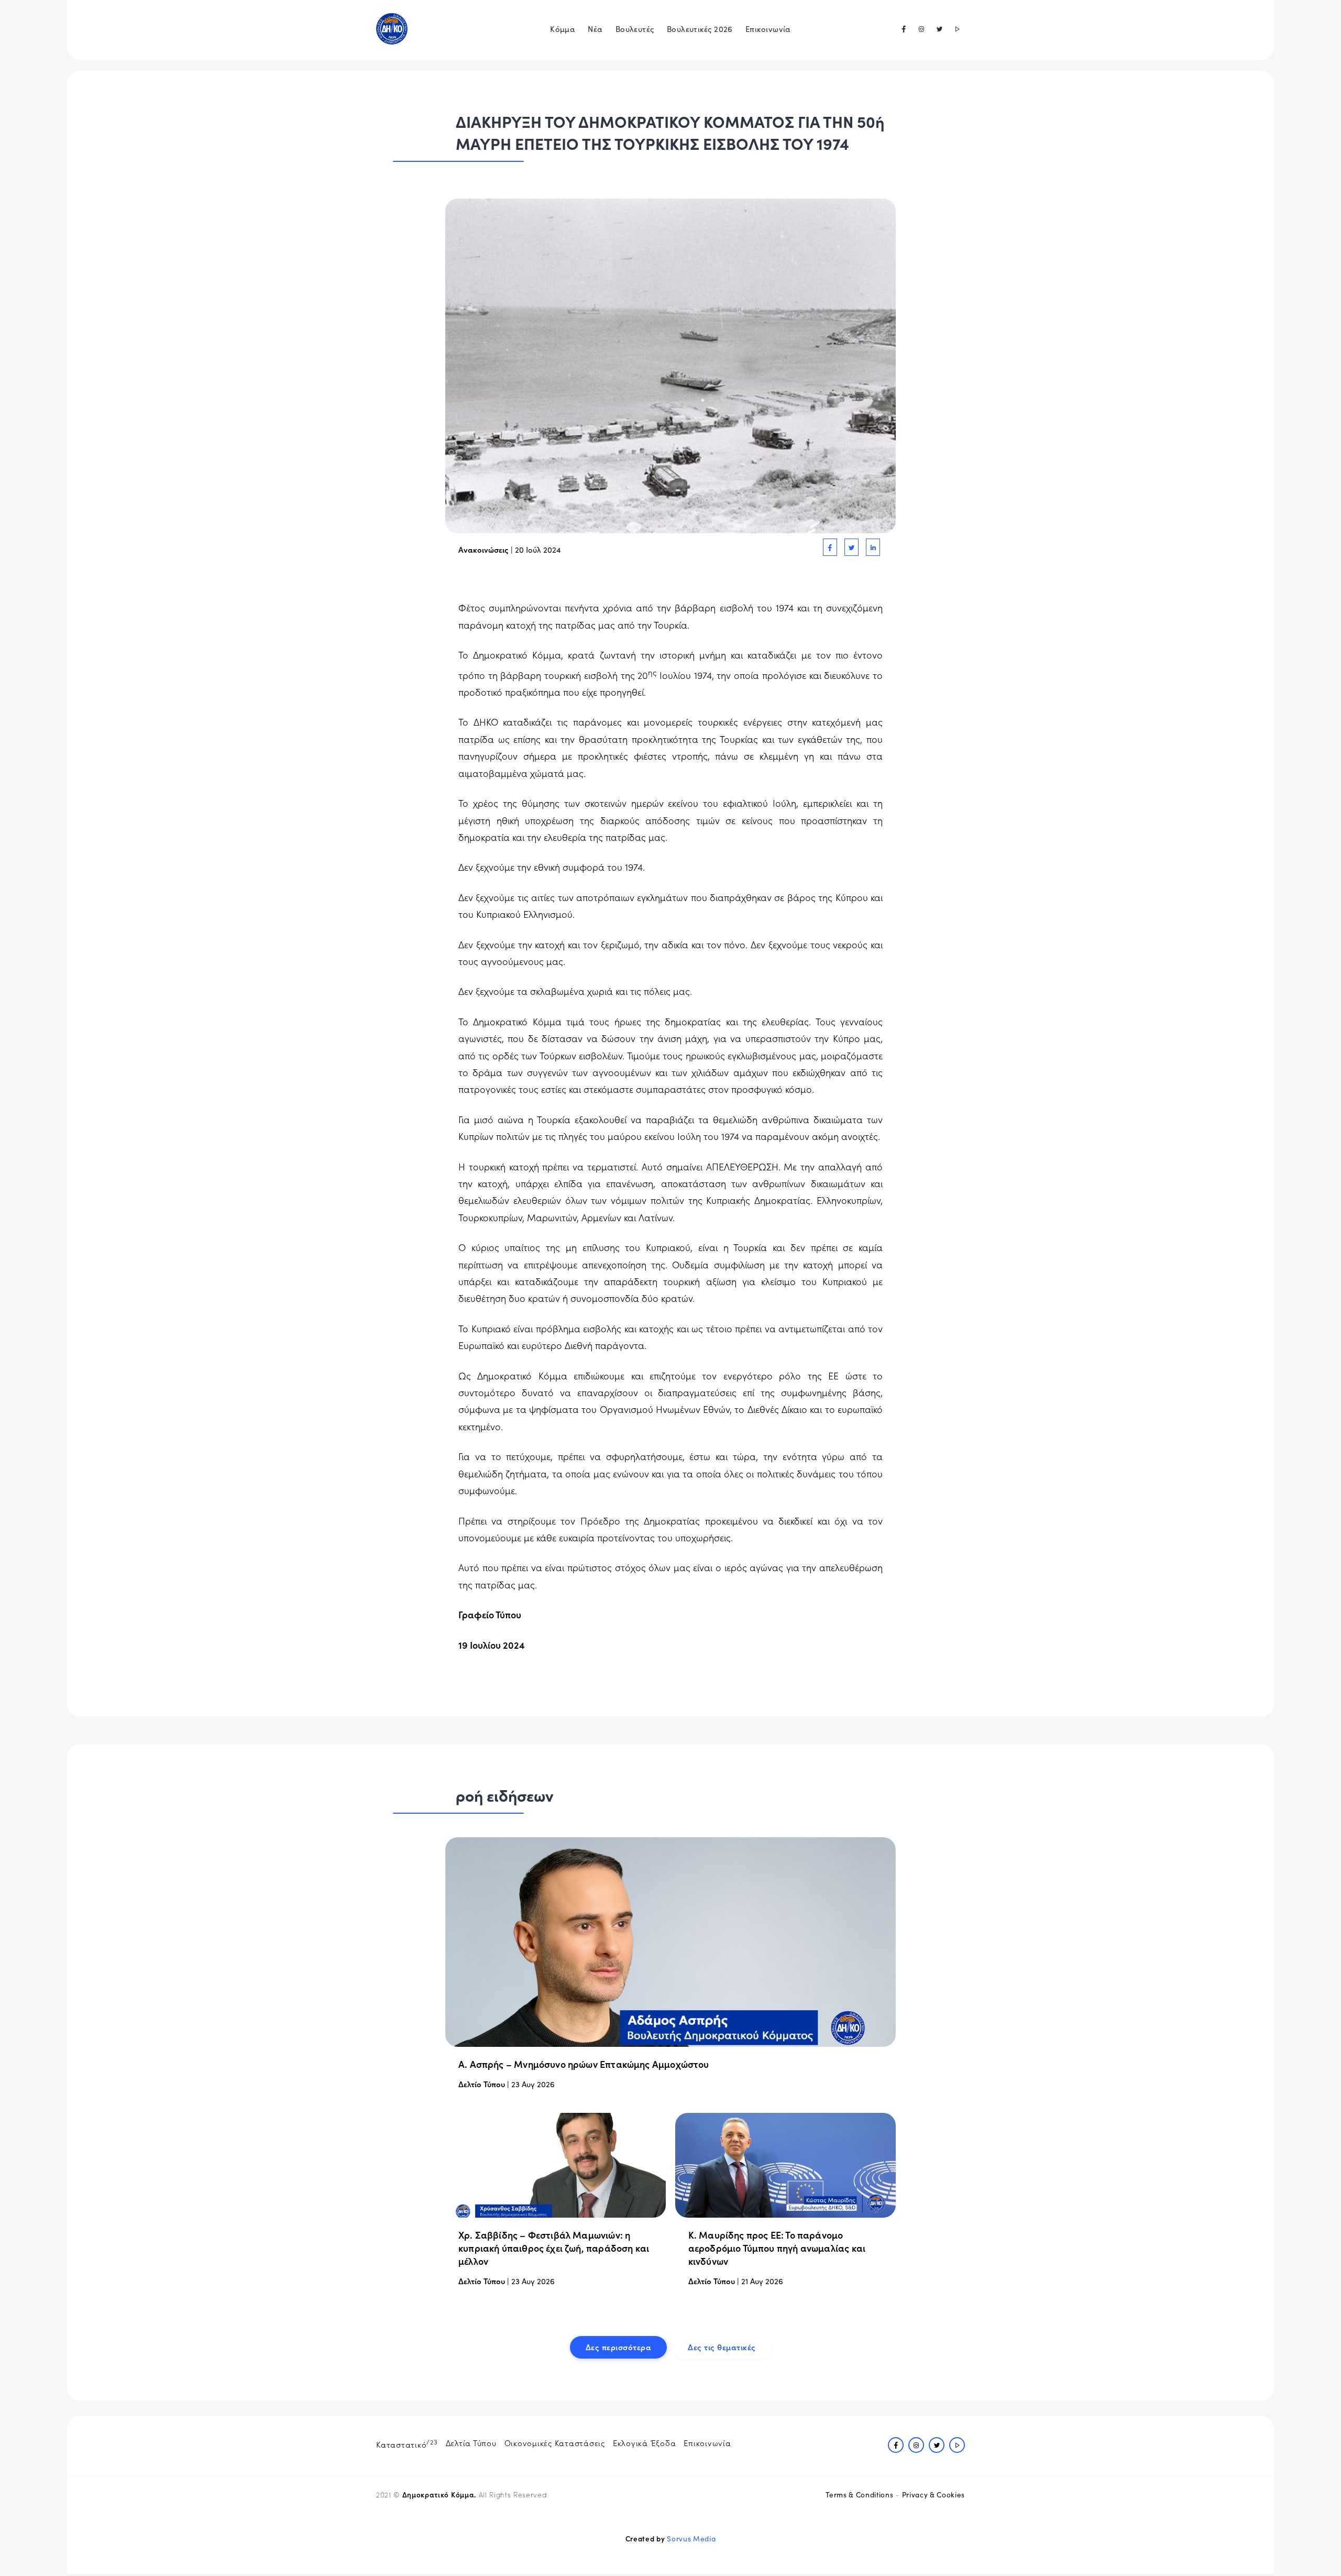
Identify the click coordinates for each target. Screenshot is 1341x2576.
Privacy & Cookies (933, 2495)
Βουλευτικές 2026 (700, 29)
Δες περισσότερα (619, 2347)
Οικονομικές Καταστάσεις (555, 2443)
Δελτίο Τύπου (482, 2084)
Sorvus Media (691, 2539)
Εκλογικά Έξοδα (645, 2443)
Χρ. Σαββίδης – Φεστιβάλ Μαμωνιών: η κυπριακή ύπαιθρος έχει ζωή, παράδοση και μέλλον (554, 2248)
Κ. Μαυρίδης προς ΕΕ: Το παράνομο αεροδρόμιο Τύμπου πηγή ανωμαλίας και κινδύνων (777, 2248)
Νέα (595, 29)
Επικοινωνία (768, 29)
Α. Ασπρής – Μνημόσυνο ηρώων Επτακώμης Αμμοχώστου (584, 2064)
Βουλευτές (635, 29)
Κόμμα (563, 29)
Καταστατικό (407, 2443)
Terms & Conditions (859, 2495)
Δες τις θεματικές (722, 2347)
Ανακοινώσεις (483, 549)
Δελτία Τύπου (471, 2443)
